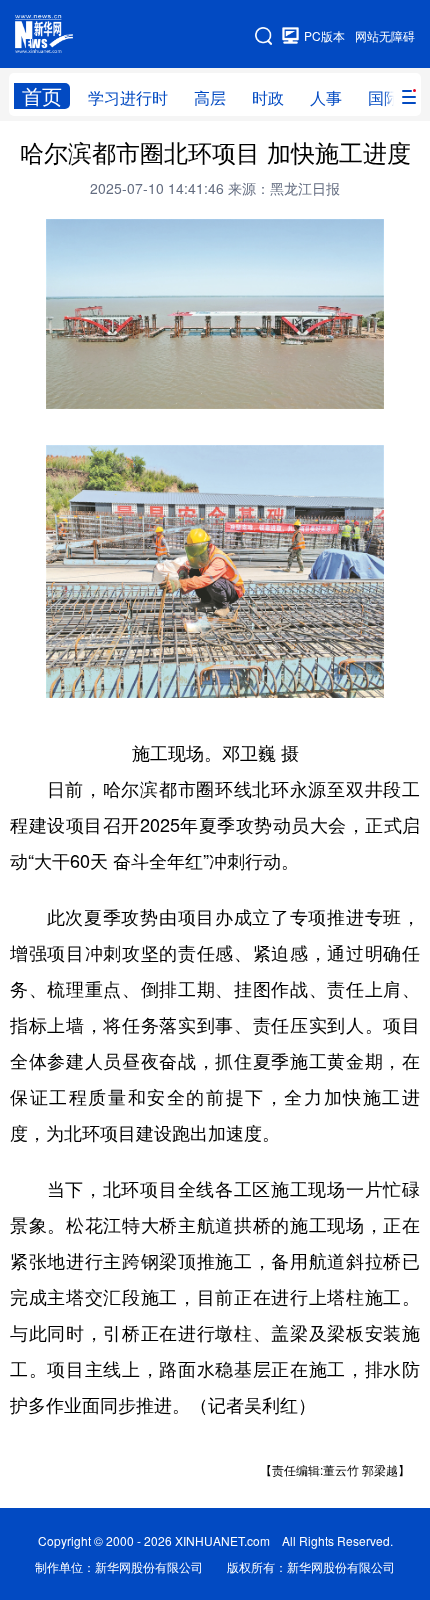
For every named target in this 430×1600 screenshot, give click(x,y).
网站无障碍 (385, 35)
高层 (210, 97)
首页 (42, 96)
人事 (326, 97)
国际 (384, 97)
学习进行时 (128, 97)
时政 (268, 97)
